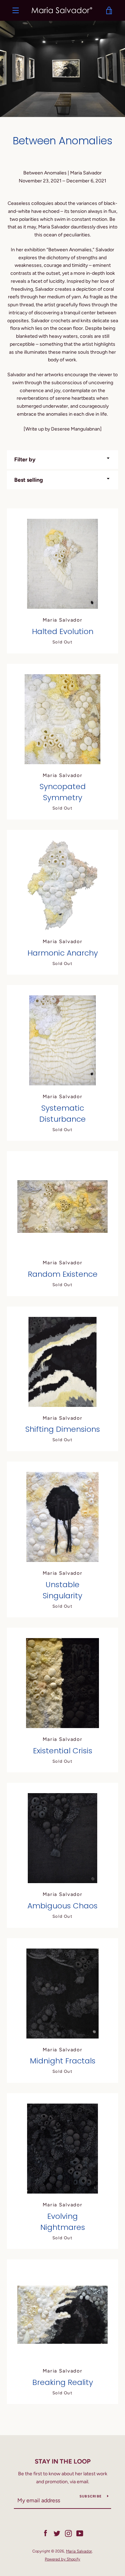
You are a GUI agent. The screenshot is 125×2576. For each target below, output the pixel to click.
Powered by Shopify (62, 2559)
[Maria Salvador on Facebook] (45, 2533)
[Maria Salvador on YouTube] (80, 2533)
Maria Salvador (79, 2551)
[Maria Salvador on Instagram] (68, 2533)
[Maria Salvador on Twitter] (57, 2533)
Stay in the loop (63, 2461)
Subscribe (91, 2496)
